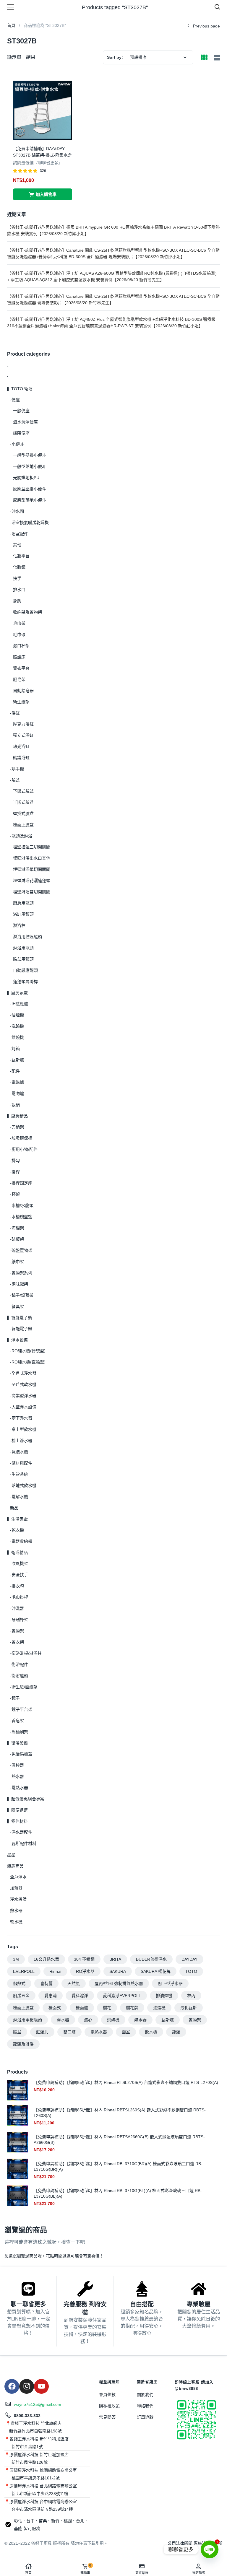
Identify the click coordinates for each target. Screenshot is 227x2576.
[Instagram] (27, 2386)
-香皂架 (17, 1721)
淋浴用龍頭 (23, 948)
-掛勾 (15, 1161)
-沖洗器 (17, 1608)
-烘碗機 (17, 1037)
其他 (17, 545)
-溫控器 (17, 1765)
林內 (191, 1996)
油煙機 (159, 2008)
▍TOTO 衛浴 (20, 389)
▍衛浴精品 (17, 1553)
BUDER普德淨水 (151, 1959)
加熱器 (16, 1888)
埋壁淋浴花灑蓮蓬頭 (32, 881)
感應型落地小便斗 (30, 500)
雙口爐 (69, 2032)
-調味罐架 (19, 1284)
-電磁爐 (17, 1082)
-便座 (15, 400)
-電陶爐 (17, 1093)
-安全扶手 (19, 1575)
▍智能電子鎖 (20, 1318)
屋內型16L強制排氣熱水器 (119, 1983)
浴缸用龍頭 (23, 914)
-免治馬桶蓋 (21, 1754)
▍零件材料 (17, 1821)
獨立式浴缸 (23, 735)
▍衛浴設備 (17, 1743)
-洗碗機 (17, 1026)
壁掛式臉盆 (23, 813)
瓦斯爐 (168, 2020)
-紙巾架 (17, 1262)
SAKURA (118, 1971)
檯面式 (55, 2008)
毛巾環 (19, 634)
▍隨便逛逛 (17, 1810)
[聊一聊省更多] (28, 2289)
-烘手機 (17, 769)
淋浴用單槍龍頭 (27, 2020)
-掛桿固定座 (21, 1183)
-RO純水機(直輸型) (28, 1362)
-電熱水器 (19, 1788)
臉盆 (17, 2032)
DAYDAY (189, 1959)
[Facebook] (12, 2386)
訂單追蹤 (145, 2417)
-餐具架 (17, 1306)
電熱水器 (99, 2032)
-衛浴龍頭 (19, 1676)
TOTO (191, 1971)
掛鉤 (17, 601)
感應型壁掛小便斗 (30, 489)
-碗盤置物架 (21, 1250)
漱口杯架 (21, 646)
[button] (43, 194)
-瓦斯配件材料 (23, 1843)
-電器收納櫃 (21, 1541)
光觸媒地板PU (26, 478)
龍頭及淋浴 (23, 2044)
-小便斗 (17, 444)
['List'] (216, 58)
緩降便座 (21, 433)
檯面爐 (82, 2008)
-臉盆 (15, 780)
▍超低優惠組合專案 (26, 1799)
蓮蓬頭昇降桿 (25, 982)
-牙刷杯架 (19, 1620)
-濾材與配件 (21, 1463)
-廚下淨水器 (21, 1418)
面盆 (126, 2032)
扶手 (17, 578)
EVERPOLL (24, 1971)
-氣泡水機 (19, 1452)
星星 (11, 1855)
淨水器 (63, 2020)
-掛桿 (15, 1172)
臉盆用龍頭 (23, 959)
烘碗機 (113, 2020)
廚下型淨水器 (170, 1983)
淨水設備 (18, 1899)
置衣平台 (21, 668)
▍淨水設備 (17, 1340)
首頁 (28, 2573)
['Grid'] (204, 58)
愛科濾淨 (80, 1996)
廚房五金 (21, 1996)
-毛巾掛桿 (19, 1597)
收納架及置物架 (27, 612)
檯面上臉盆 (23, 825)
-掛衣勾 (17, 1586)
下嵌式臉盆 (23, 791)
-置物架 (17, 1631)
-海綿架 (17, 1228)
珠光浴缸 (21, 746)
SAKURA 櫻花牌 (156, 1971)
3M (16, 1959)
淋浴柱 (19, 925)
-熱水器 (17, 1776)
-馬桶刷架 (19, 1732)
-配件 (15, 1071)
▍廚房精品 (17, 1116)
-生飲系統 (19, 1474)
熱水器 (16, 1911)
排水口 (19, 590)
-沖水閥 (17, 511)
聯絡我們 (145, 2406)
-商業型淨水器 (23, 1396)
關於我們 (145, 2395)
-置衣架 (17, 1642)
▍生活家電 (17, 1519)
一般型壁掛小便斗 (30, 455)
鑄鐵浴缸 (21, 758)
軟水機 (16, 1922)
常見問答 (107, 2417)
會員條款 (107, 2395)
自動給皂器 (23, 691)
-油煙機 (17, 1015)
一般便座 (21, 411)
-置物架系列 (21, 1273)
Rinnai (55, 1971)
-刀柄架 (17, 1127)
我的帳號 (199, 2572)
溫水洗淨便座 (25, 422)
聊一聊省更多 (28, 2304)
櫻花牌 (132, 2008)
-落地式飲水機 (23, 1485)
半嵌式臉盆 (23, 802)
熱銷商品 (15, 1866)
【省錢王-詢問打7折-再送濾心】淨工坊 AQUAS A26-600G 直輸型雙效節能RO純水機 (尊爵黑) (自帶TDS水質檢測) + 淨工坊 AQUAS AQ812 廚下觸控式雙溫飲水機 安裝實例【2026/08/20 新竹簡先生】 (112, 276)
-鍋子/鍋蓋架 (22, 1295)
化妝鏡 (19, 567)
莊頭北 (42, 2032)
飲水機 (151, 2032)
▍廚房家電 (17, 993)
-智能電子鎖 (21, 1329)
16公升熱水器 (46, 1959)
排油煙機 (164, 1996)
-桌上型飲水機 (23, 1429)
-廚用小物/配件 (24, 1149)
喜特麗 (46, 1983)
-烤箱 (15, 1049)
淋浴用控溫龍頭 (27, 937)
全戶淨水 (18, 1877)
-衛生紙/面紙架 (24, 1687)
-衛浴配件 (19, 1664)
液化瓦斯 (189, 2008)
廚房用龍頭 (23, 903)
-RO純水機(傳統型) (28, 1351)
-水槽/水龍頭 (22, 1205)
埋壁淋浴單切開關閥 (32, 869)
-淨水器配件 (21, 1832)
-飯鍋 (15, 1105)
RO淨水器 (85, 1971)
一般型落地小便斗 (30, 466)
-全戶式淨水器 (23, 1373)
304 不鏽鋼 (84, 1959)
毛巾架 (19, 623)
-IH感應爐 (19, 1004)
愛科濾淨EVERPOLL (122, 1996)
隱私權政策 (109, 2406)
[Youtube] (41, 2386)
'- (8, 377)
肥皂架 (19, 679)
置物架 (195, 2020)
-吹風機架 (19, 1563)
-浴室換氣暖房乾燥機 (29, 523)
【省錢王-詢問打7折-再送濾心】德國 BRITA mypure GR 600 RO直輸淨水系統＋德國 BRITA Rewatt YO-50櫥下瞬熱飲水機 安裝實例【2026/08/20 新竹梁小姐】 (113, 230)
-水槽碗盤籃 (21, 1217)
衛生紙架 (21, 702)
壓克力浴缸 (23, 724)
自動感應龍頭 (25, 970)
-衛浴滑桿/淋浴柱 (26, 1653)
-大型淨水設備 (23, 1407)
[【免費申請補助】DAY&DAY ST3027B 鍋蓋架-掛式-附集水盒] (43, 110)
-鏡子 (15, 1698)
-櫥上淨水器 (21, 1441)
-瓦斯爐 (17, 1060)
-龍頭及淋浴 (21, 836)
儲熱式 (19, 1983)
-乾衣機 (17, 1530)
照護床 (19, 657)
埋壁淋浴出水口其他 (32, 858)
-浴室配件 (19, 534)
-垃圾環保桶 (21, 1138)
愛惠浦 (51, 1996)
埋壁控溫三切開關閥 (32, 847)
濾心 (88, 2020)
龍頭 (176, 2032)
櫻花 (107, 2008)
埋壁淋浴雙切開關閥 (32, 892)
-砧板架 (17, 1239)
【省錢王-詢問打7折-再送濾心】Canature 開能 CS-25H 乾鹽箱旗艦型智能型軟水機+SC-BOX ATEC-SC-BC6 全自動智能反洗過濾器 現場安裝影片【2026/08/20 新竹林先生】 (113, 300)
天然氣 (74, 1983)
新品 (14, 1508)
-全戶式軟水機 (23, 1384)
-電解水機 (19, 1497)
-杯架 (15, 1194)
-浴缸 (15, 713)
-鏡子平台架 (21, 1709)
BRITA (115, 1959)
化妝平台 (21, 556)
